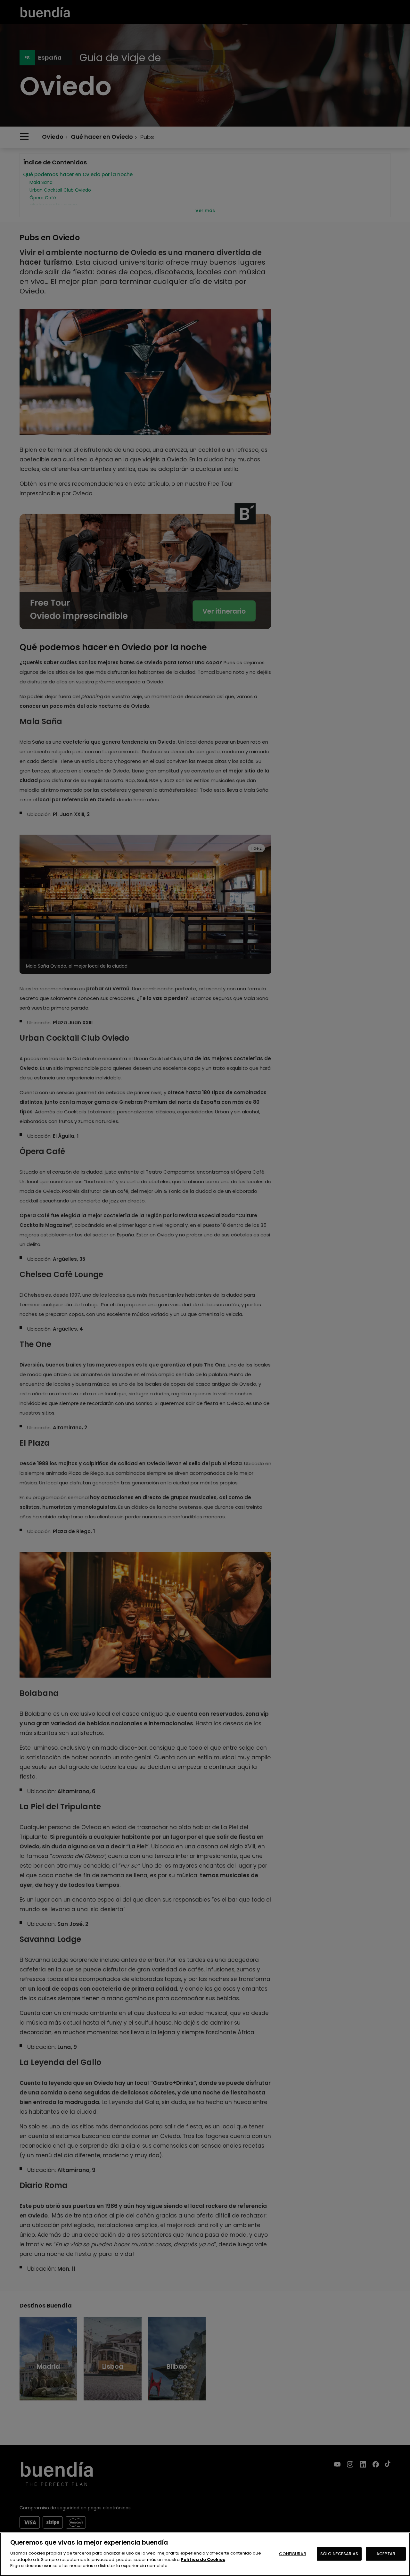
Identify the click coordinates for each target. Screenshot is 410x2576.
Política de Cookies (203, 2559)
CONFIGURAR (292, 2553)
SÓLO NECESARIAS (339, 2553)
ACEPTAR (386, 2553)
